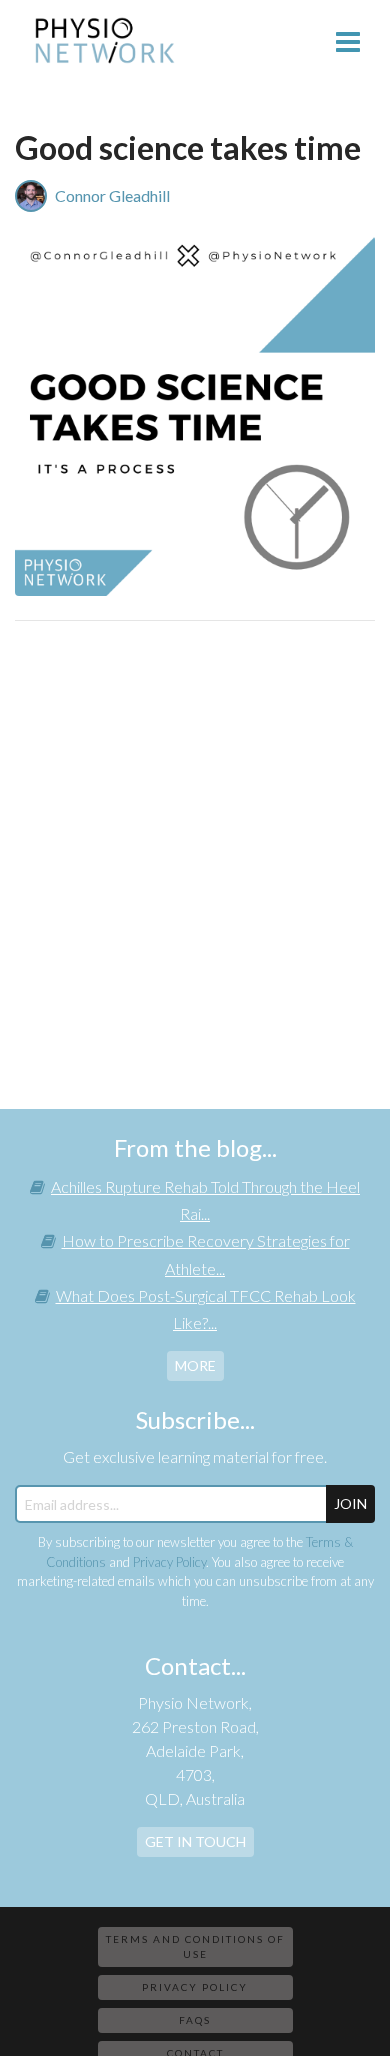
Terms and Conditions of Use (195, 1946)
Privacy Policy (169, 1562)
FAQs (195, 2020)
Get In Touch (195, 1841)
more (195, 1365)
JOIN (350, 1503)
